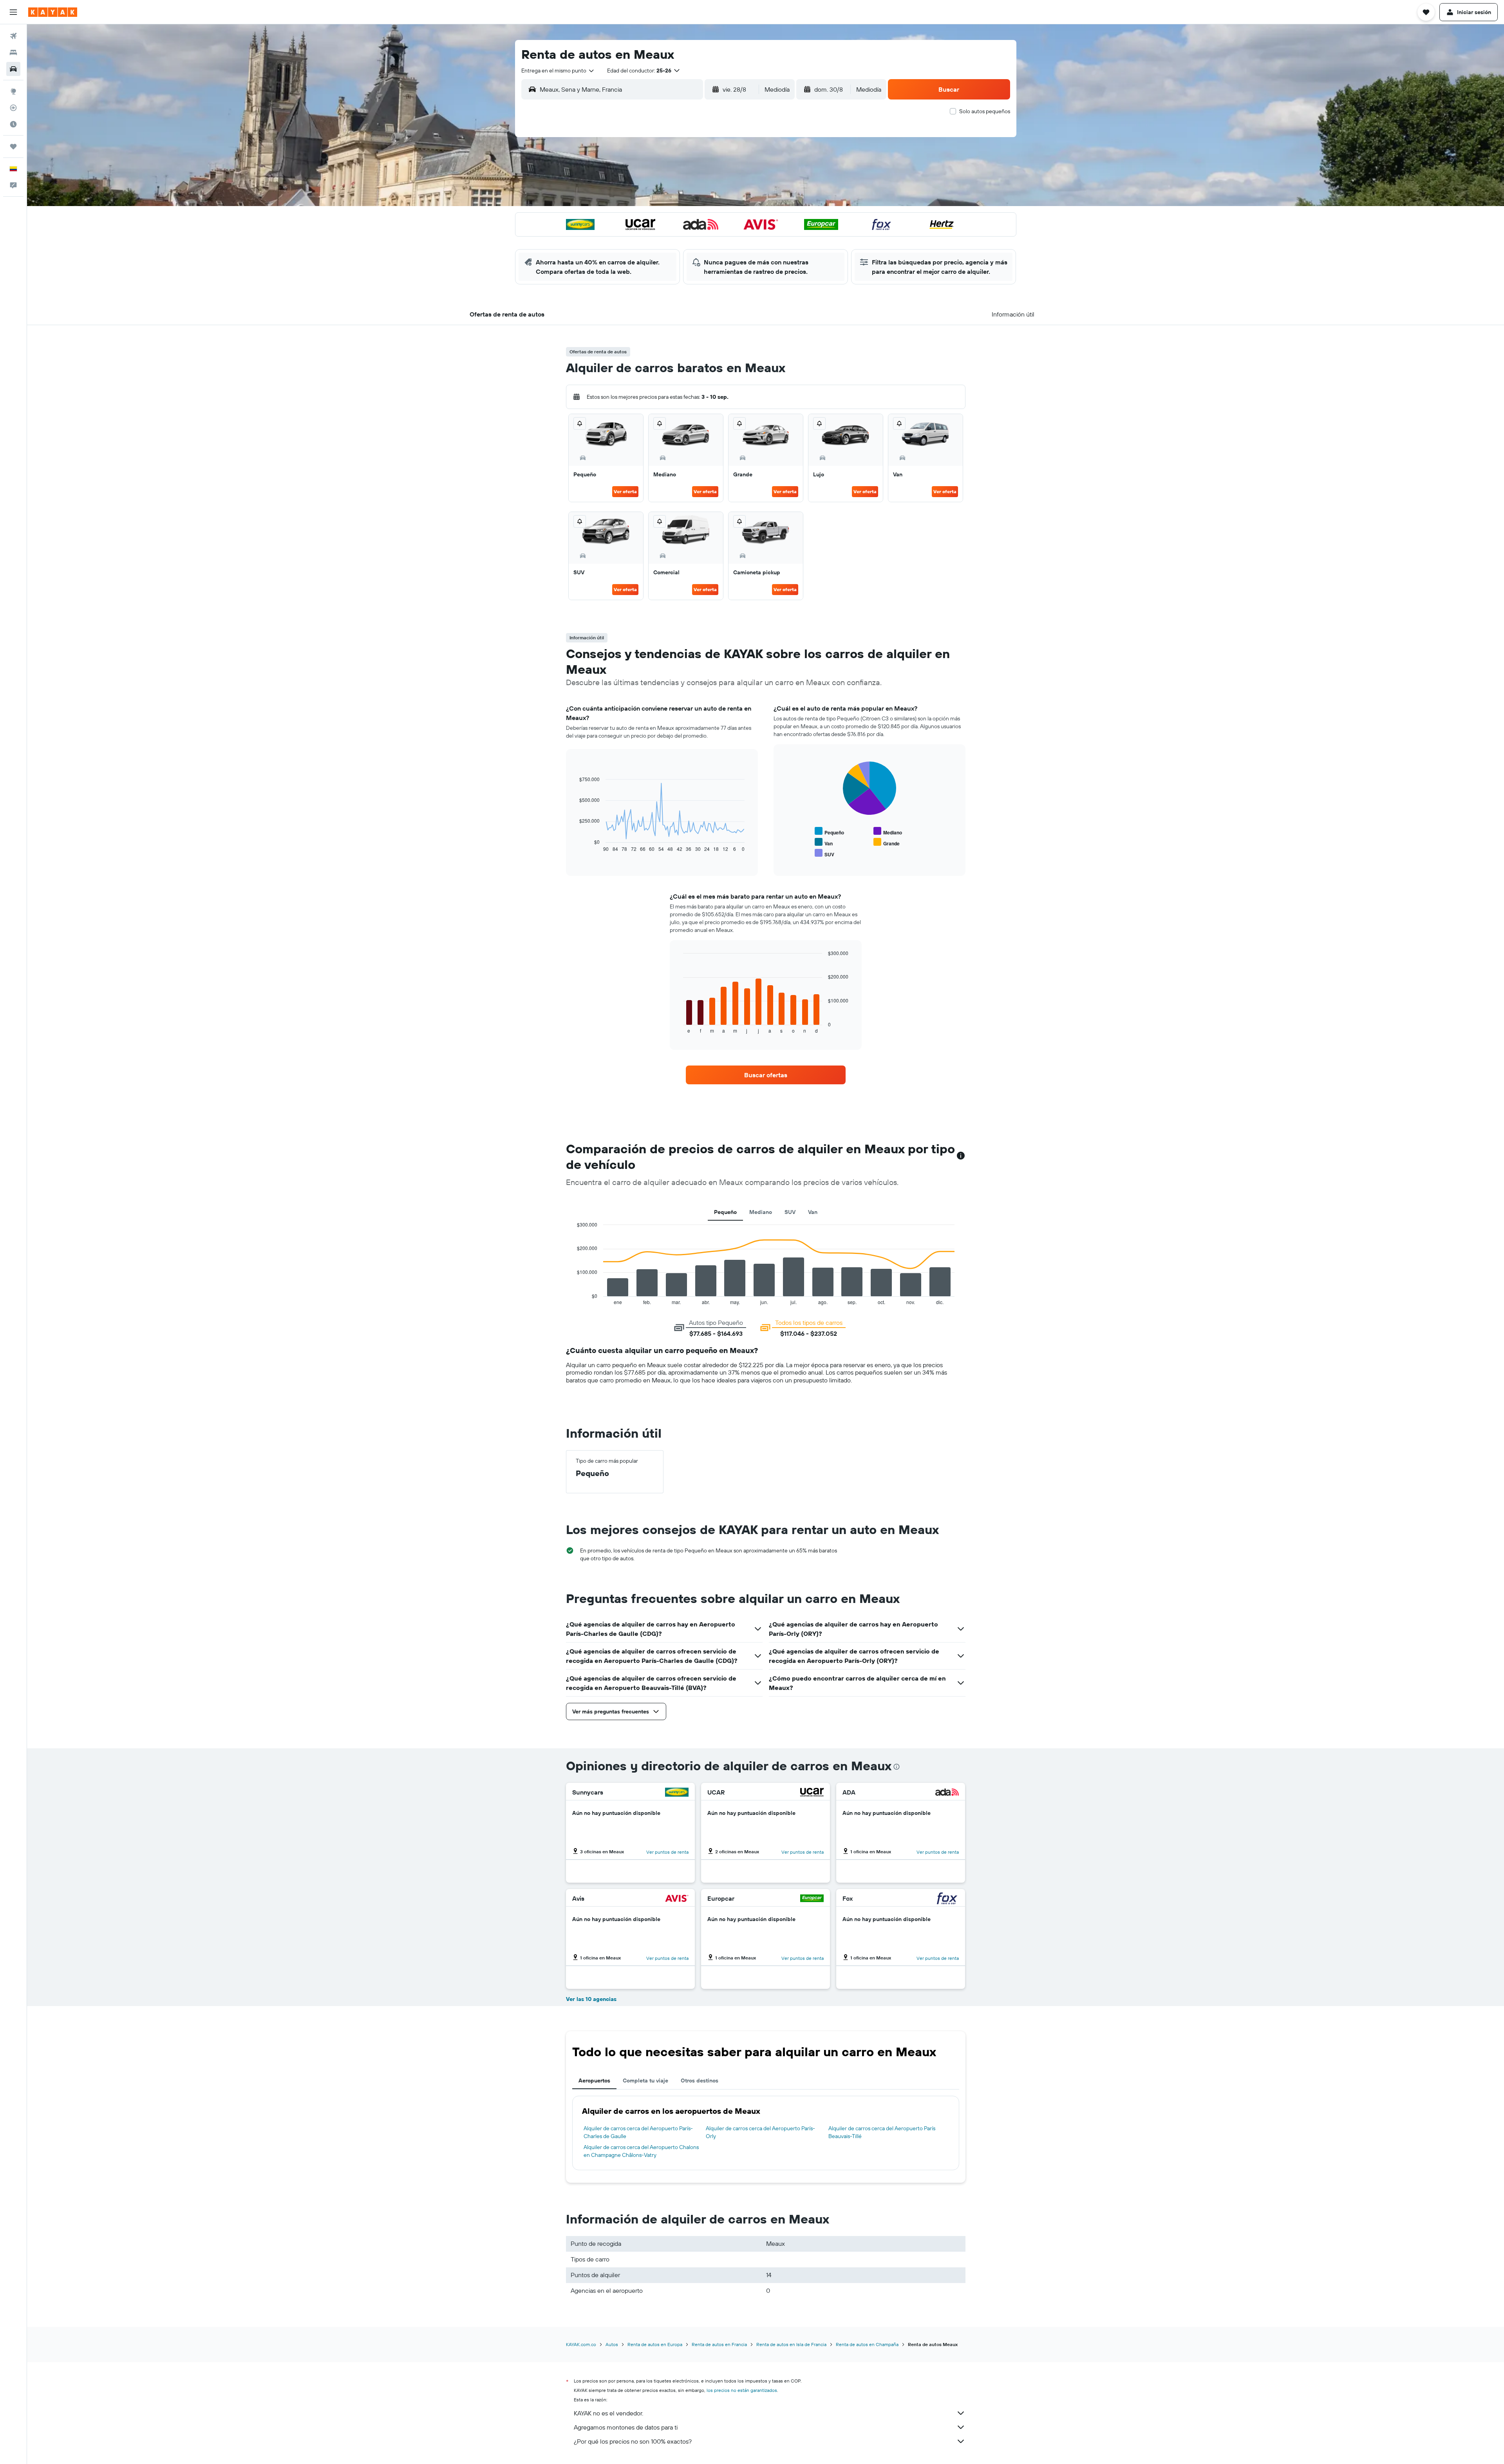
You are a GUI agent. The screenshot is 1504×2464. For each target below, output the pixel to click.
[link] (766, 1075)
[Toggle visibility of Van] (824, 842)
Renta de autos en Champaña (867, 2344)
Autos (612, 2344)
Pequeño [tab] (725, 1212)
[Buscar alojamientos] (13, 52)
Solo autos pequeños (985, 111)
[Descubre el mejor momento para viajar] (13, 124)
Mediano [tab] (761, 1212)
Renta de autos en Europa (655, 2344)
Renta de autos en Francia (719, 2344)
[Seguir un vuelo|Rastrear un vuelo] (13, 108)
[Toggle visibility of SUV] (824, 853)
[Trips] (13, 147)
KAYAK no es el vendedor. (608, 2413)
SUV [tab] (790, 1212)
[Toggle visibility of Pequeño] (829, 831)
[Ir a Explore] (13, 91)
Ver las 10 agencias (591, 1999)
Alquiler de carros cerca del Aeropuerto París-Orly (760, 2132)
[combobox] (558, 71)
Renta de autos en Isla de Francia (791, 2344)
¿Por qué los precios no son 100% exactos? (633, 2441)
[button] (13, 12)
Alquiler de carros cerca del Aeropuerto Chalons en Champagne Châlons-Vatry (641, 2151)
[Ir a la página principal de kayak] (53, 12)
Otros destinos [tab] (700, 2080)
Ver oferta (625, 491)
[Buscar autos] (13, 69)
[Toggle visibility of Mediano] (888, 831)
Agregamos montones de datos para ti (626, 2427)
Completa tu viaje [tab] (645, 2080)
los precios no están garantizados (742, 2390)
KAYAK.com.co (581, 2344)
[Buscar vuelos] (13, 36)
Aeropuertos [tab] (594, 2080)
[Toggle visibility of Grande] (887, 842)
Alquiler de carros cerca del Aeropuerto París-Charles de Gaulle (638, 2132)
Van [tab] (813, 1212)
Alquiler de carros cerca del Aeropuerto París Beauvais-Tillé (882, 2132)
